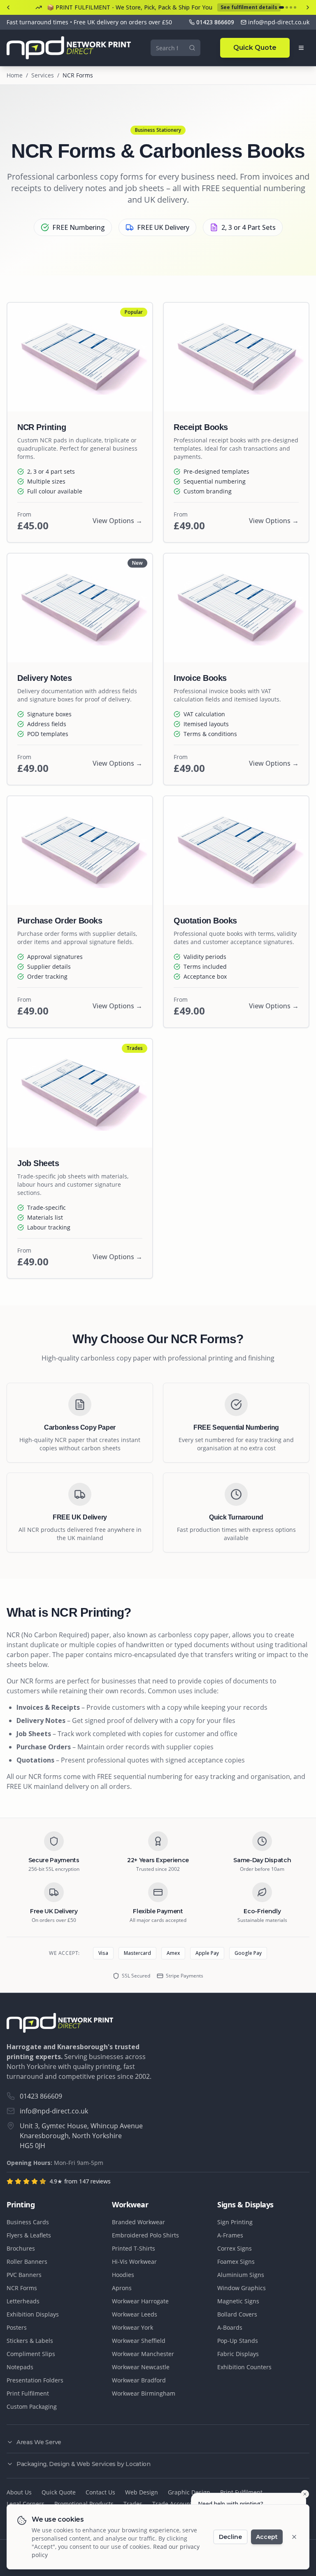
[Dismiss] (305, 2494)
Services (43, 75)
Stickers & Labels (30, 2341)
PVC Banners (24, 2275)
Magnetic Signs (238, 2301)
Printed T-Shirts (134, 2248)
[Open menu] (301, 48)
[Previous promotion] (8, 7)
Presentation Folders (35, 2380)
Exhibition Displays (33, 2314)
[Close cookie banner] (294, 2537)
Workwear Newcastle (141, 2367)
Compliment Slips (31, 2354)
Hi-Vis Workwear (134, 2262)
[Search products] (192, 48)
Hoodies (123, 2275)
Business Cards (28, 2222)
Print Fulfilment (28, 2393)
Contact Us (100, 2492)
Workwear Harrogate (140, 2301)
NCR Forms (22, 2288)
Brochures (21, 2248)
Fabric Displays (238, 2354)
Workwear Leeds (135, 2314)
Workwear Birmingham (144, 2393)
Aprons (122, 2288)
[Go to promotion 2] (287, 7)
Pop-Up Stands (238, 2341)
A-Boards (230, 2327)
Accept (267, 2537)
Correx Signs (235, 2248)
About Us (19, 2492)
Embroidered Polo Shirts (145, 2235)
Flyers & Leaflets (29, 2235)
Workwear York (132, 2327)
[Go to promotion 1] (281, 7)
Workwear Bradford (139, 2380)
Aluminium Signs (241, 2275)
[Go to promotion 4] (295, 7)
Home (15, 75)
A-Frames (230, 2235)
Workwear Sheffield (139, 2341)
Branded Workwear (138, 2222)
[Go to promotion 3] (291, 7)
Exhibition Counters (244, 2367)
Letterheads (23, 2301)
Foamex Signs (236, 2262)
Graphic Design (189, 2492)
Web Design (142, 2492)
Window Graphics (242, 2288)
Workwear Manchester (143, 2354)
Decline (230, 2537)
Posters (17, 2327)
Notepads (20, 2367)
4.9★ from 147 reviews (80, 2181)
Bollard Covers (237, 2314)
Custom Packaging (32, 2407)
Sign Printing (235, 2222)
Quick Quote (255, 48)
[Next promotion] (308, 7)
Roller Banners (27, 2262)
